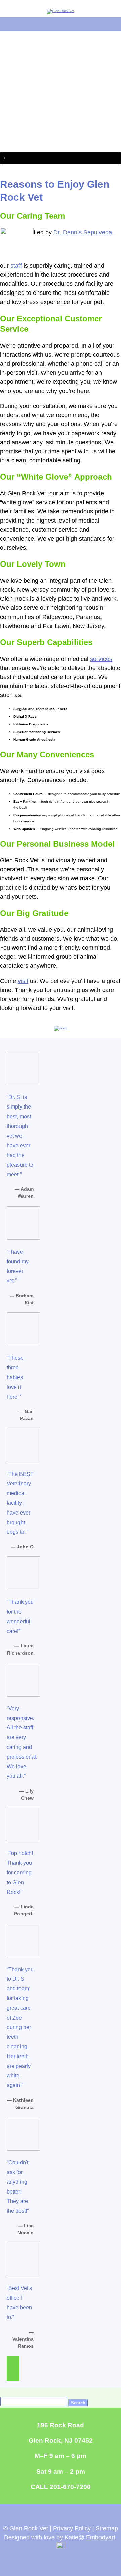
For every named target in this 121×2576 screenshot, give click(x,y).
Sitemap (107, 2528)
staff (16, 266)
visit (23, 981)
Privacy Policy (72, 2528)
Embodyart (101, 2537)
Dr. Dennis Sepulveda (83, 232)
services (101, 659)
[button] (61, 158)
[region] (61, 98)
